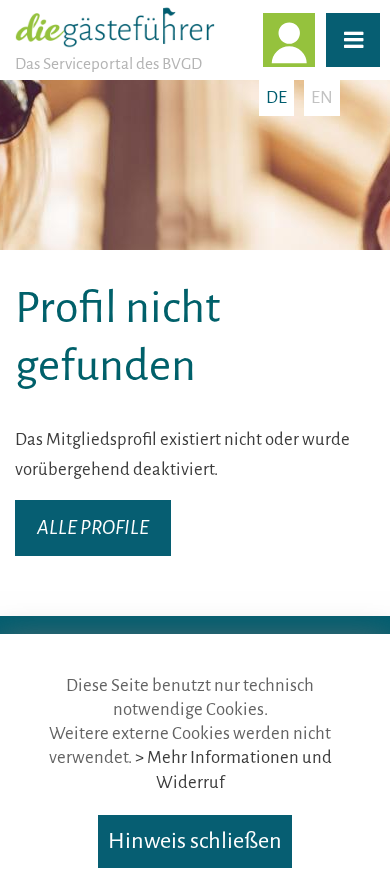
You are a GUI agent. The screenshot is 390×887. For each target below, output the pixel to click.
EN (322, 97)
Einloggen (314, 39)
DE (276, 97)
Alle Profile (93, 527)
